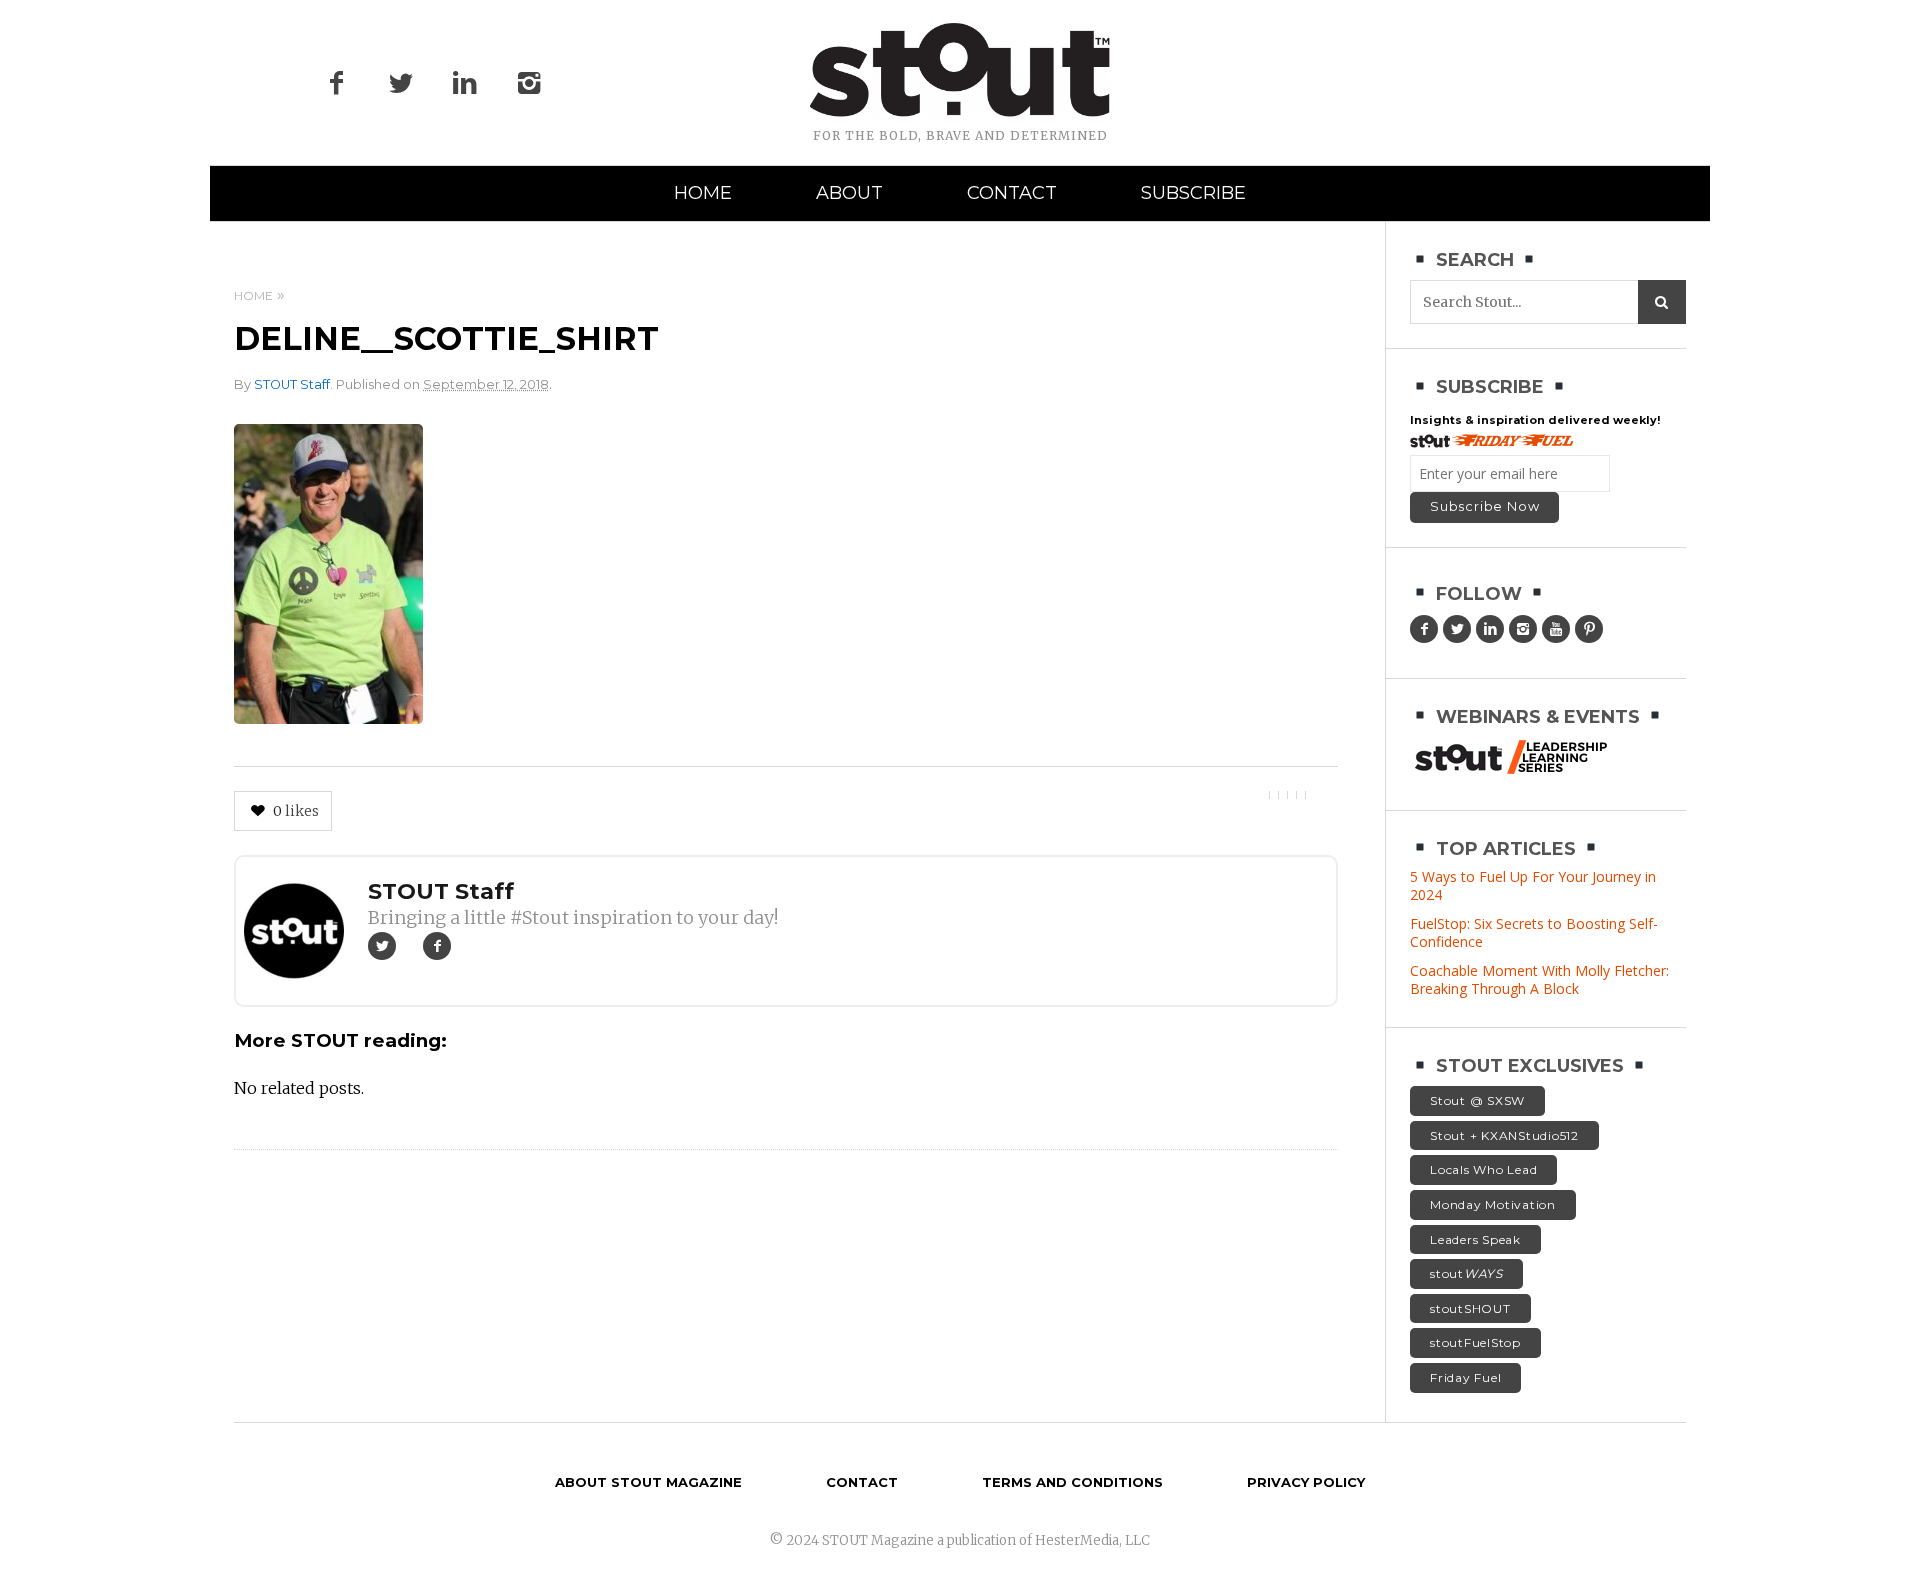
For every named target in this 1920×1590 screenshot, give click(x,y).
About (849, 193)
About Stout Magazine (648, 1482)
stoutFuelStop (1475, 1342)
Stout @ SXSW (1477, 1100)
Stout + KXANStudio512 (1504, 1135)
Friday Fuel (1465, 1377)
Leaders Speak (1475, 1239)
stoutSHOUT (1470, 1308)
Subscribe (1193, 193)
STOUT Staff (292, 384)
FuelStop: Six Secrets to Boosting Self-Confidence (1534, 932)
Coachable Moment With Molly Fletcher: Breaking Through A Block (1539, 979)
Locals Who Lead (1483, 1169)
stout (1466, 1273)
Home (703, 193)
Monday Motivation (1493, 1204)
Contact (1012, 193)
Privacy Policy (1306, 1482)
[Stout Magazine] (960, 70)
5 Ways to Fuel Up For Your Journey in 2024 (1533, 885)
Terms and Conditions (1072, 1482)
